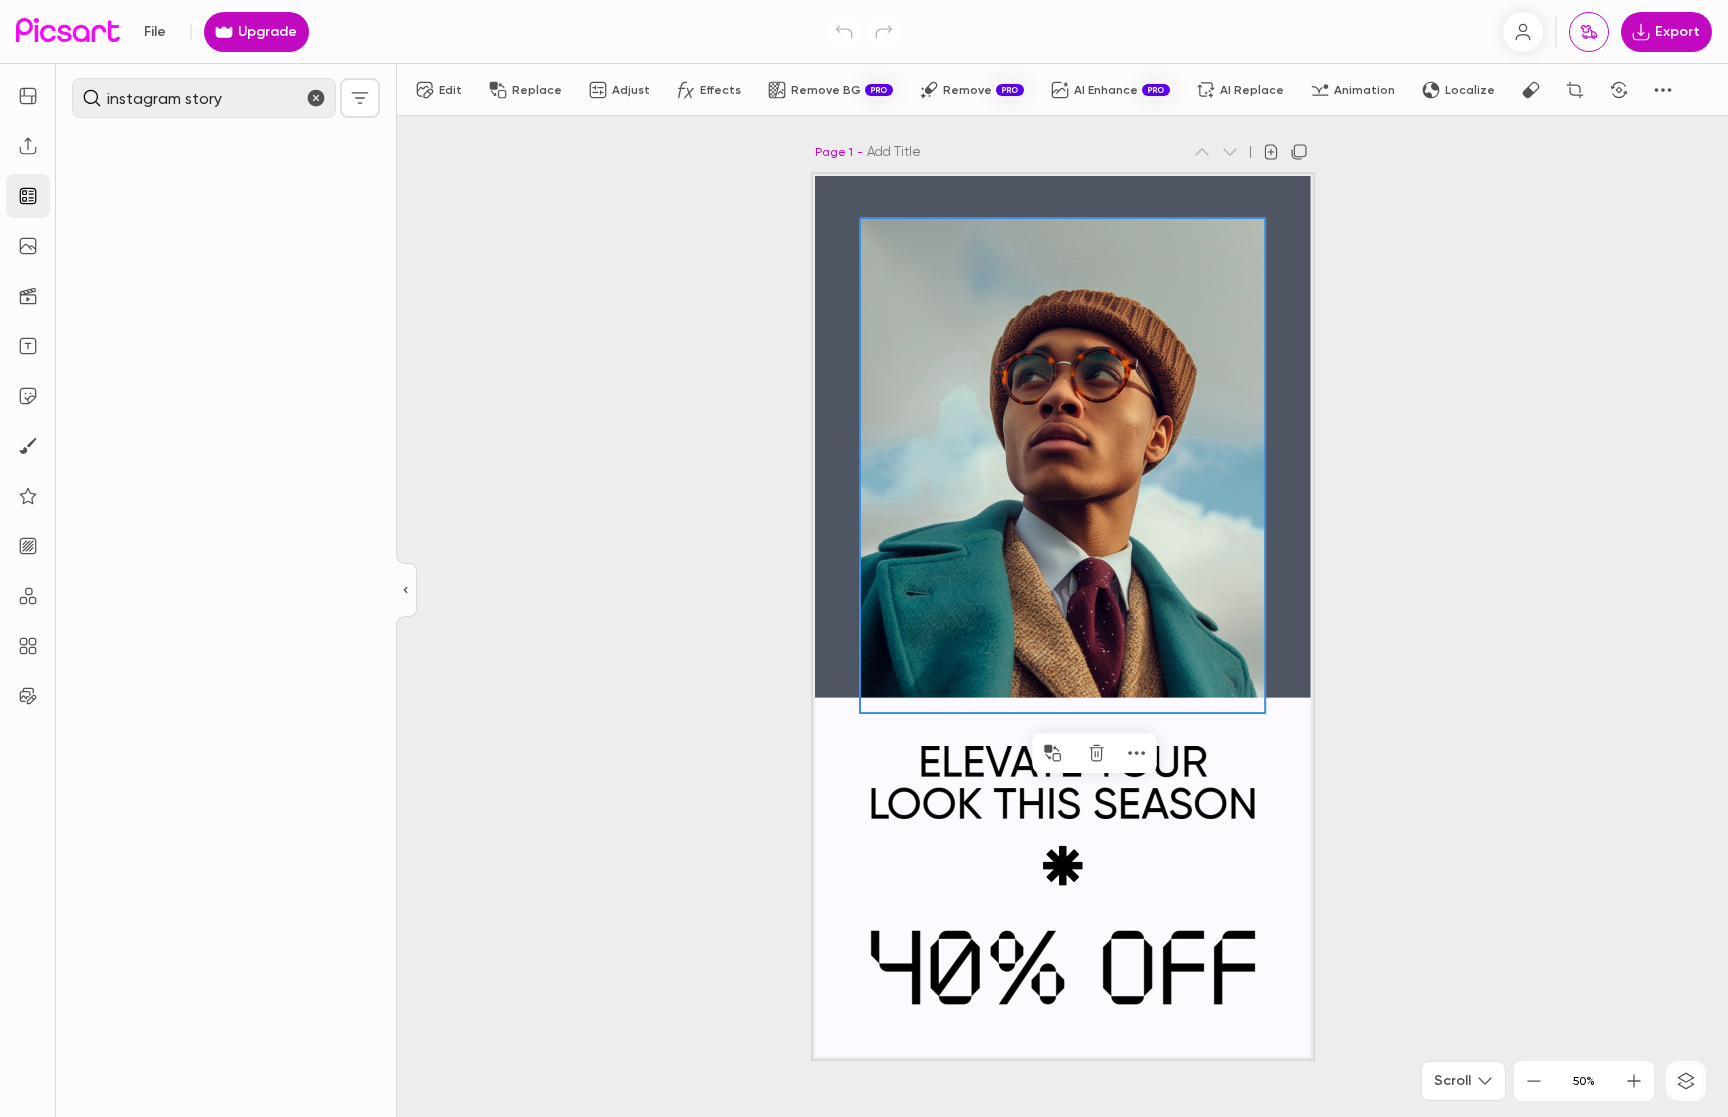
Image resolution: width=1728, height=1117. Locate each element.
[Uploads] (28, 146)
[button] (864, 558)
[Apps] (28, 596)
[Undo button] (844, 32)
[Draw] (28, 446)
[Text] (28, 346)
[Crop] (1575, 90)
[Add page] (1271, 152)
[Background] (28, 546)
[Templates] (28, 196)
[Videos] (28, 296)
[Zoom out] (1534, 1081)
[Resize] (28, 96)
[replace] (1023, 753)
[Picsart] (68, 31)
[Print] (1589, 32)
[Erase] (1531, 90)
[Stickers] (28, 396)
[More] (1107, 753)
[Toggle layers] (1686, 1081)
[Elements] (28, 496)
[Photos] (28, 246)
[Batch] (28, 696)
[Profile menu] (1523, 32)
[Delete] (1067, 753)
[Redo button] (884, 32)
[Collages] (28, 646)
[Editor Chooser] (406, 591)
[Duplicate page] (1299, 152)
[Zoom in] (1634, 1081)
